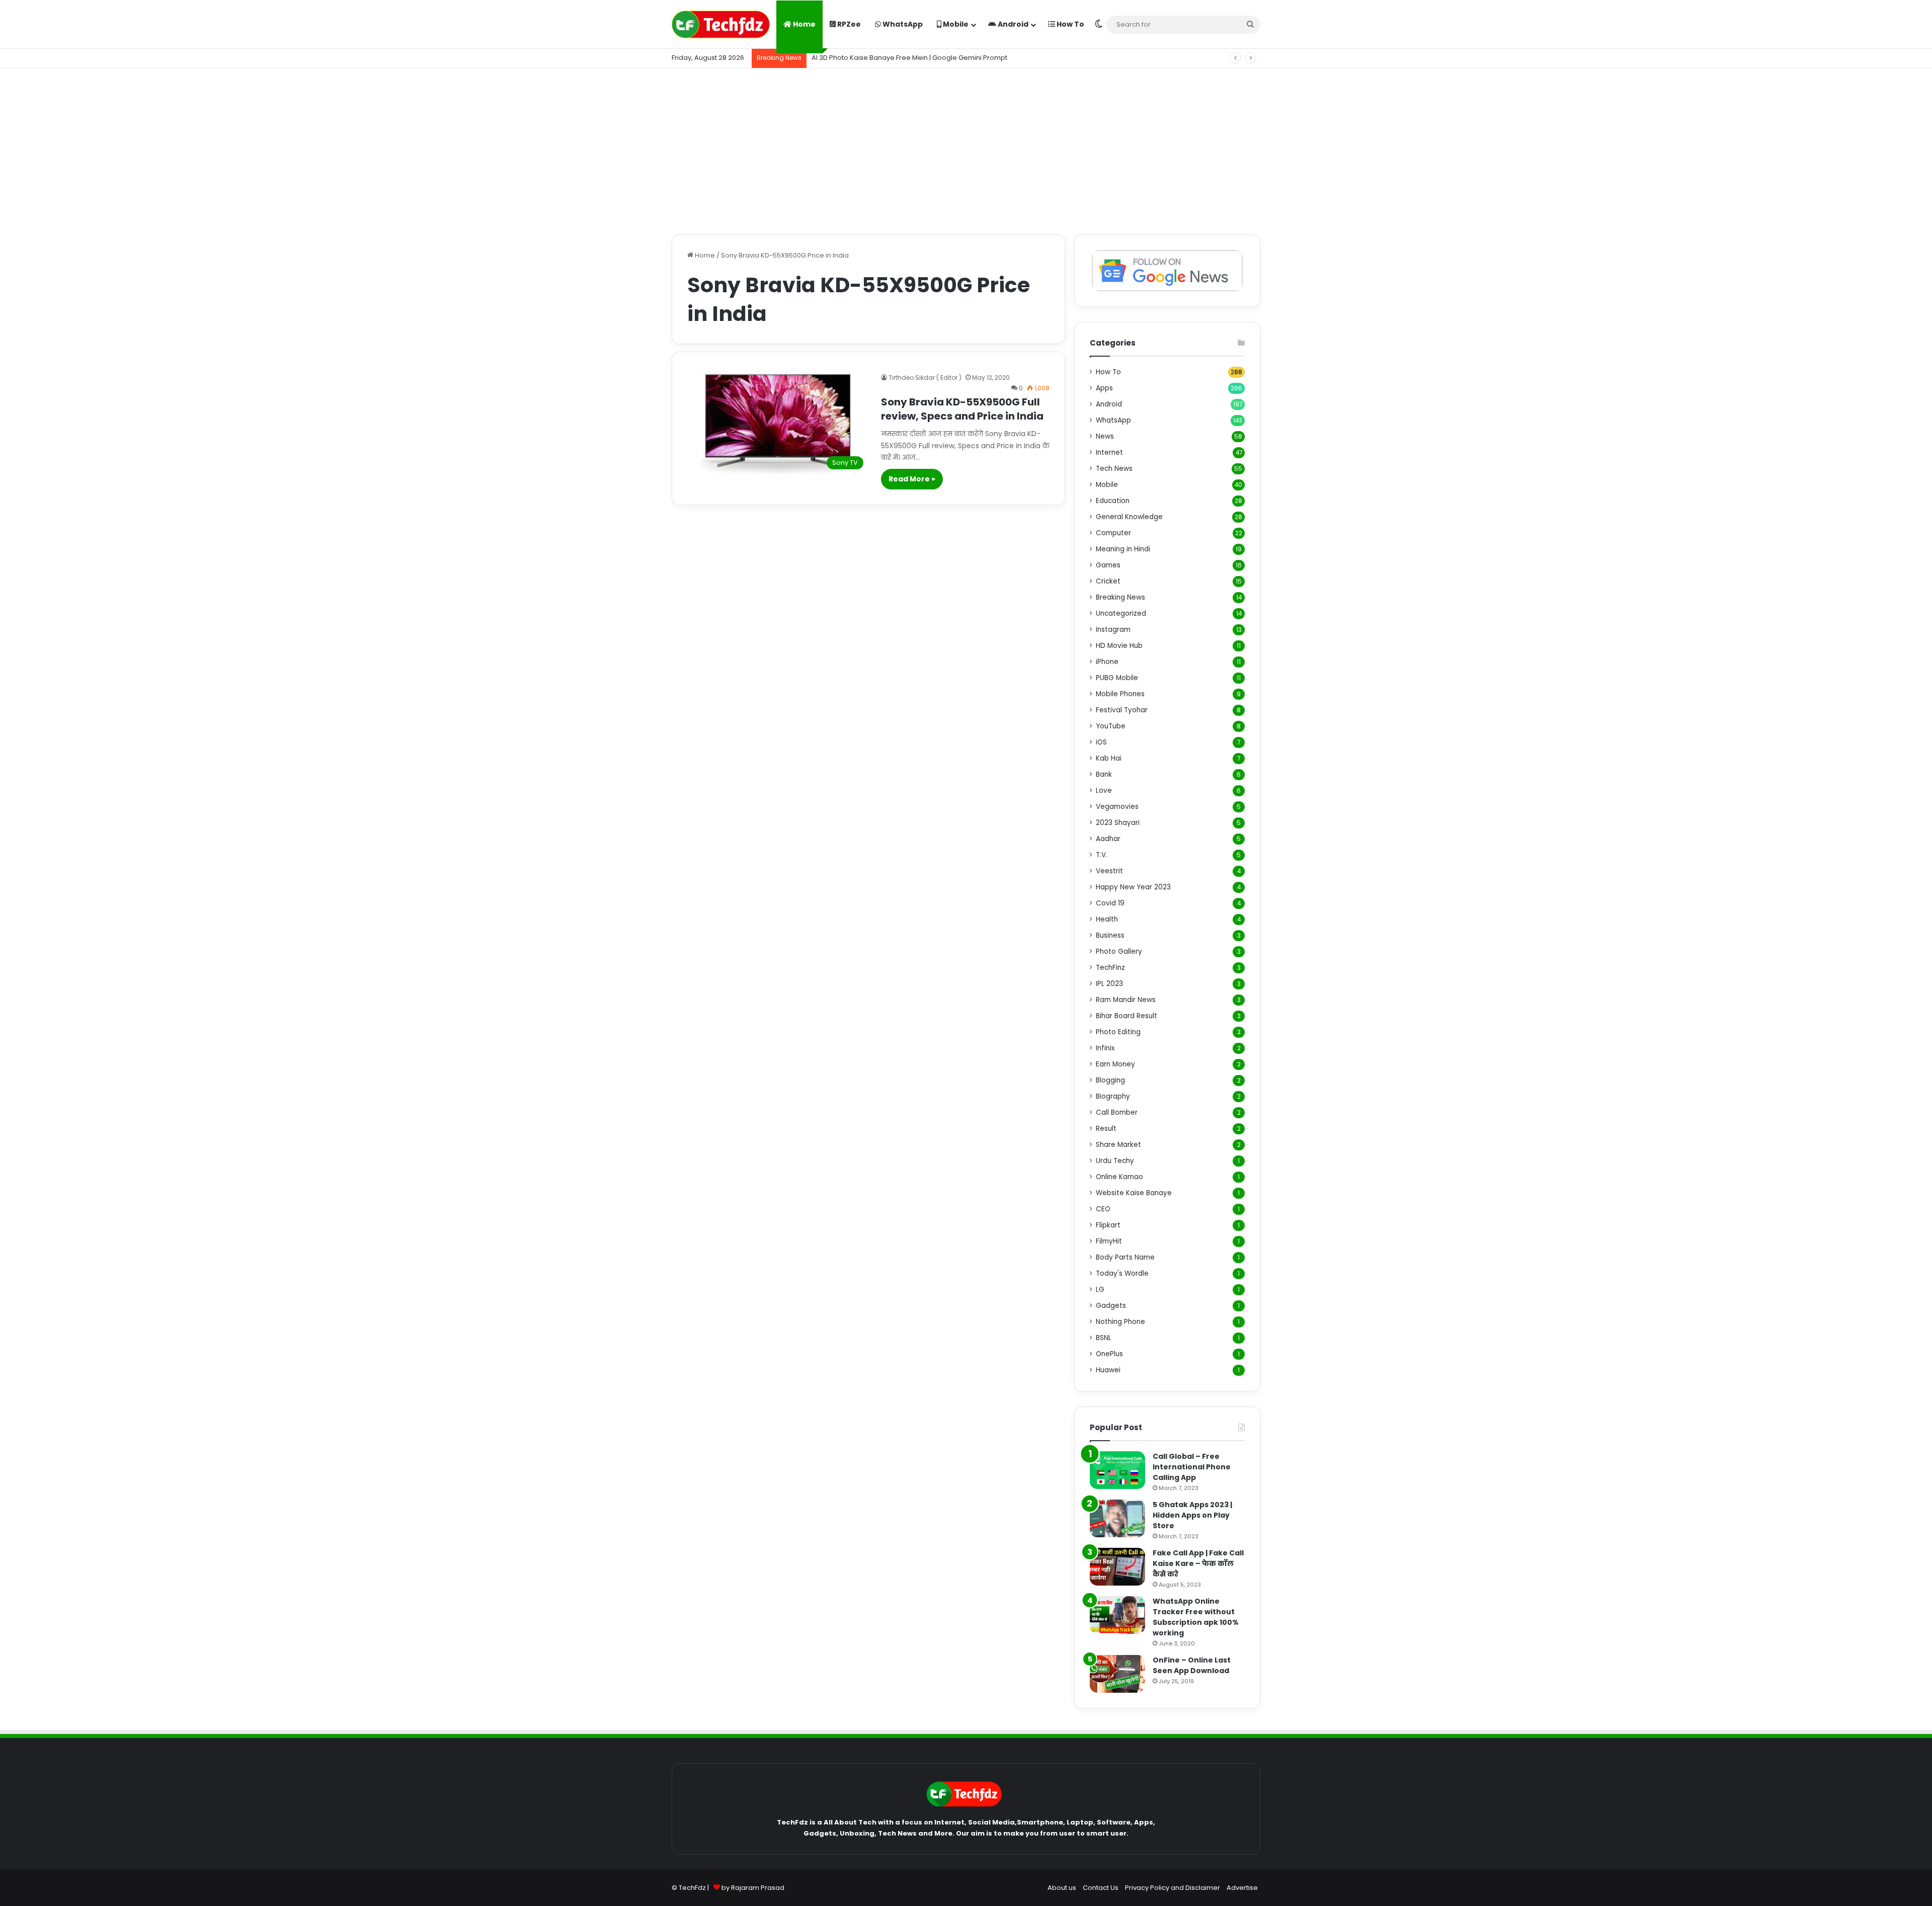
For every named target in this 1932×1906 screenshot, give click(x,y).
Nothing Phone (1120, 1322)
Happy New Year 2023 (1133, 887)
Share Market (1118, 1145)
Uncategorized (1121, 613)
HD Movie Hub (1119, 646)
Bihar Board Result (1126, 1016)
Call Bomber (1117, 1112)
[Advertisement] (966, 149)
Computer (1113, 533)
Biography (1113, 1096)
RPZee (848, 24)
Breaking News (1120, 597)
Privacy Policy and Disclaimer (1173, 1888)
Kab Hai (1109, 758)
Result (1106, 1129)
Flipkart (1108, 1225)
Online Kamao (1119, 1177)
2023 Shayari (1118, 823)
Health (1107, 919)
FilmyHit (1109, 1241)
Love (1104, 791)
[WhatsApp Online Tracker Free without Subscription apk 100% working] (1117, 1615)
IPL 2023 (1109, 984)
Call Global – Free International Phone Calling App (1192, 1467)
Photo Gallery (1119, 951)
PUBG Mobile (1117, 678)
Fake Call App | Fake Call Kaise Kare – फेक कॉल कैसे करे (1198, 1563)
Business (1110, 935)
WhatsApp (902, 24)
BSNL (1104, 1338)
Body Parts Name (1125, 1257)
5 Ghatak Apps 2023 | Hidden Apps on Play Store (1192, 1515)
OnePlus (1109, 1354)
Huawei (1108, 1370)
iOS (1101, 742)
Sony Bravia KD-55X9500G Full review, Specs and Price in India (962, 409)
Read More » (912, 479)
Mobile (955, 24)
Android (1012, 24)
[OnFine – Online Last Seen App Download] (1117, 1674)
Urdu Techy (1115, 1161)
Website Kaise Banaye (1134, 1193)
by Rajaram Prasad (753, 1888)
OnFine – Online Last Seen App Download (1192, 1665)
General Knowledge (1129, 517)
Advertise (1242, 1888)
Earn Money (1115, 1064)
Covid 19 (1110, 903)
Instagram (1113, 630)
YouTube (1111, 726)
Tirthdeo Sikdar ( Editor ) (925, 378)
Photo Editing (1118, 1032)
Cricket (1108, 581)
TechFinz (1110, 968)
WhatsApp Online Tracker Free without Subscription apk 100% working (1196, 1617)
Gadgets (1111, 1306)
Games (1108, 565)
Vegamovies (1117, 807)
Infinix (1105, 1048)
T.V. (1102, 855)
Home (803, 24)
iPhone (1107, 662)
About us (1062, 1888)
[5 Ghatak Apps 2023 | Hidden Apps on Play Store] (1117, 1518)
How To (1070, 24)
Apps (1104, 388)
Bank (1104, 774)
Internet (1109, 452)
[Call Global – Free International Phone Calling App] (1117, 1470)
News (1105, 436)
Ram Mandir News (1126, 1000)
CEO (1103, 1209)
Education (1113, 501)
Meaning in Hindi (1123, 549)
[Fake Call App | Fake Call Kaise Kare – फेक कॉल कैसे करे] (1117, 1567)
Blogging (1110, 1080)
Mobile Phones (1120, 694)
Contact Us (1101, 1888)
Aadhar (1108, 839)
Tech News (1114, 469)
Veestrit (1109, 871)
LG (1100, 1290)
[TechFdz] (721, 24)
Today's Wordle (1122, 1273)
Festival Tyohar (1122, 710)
